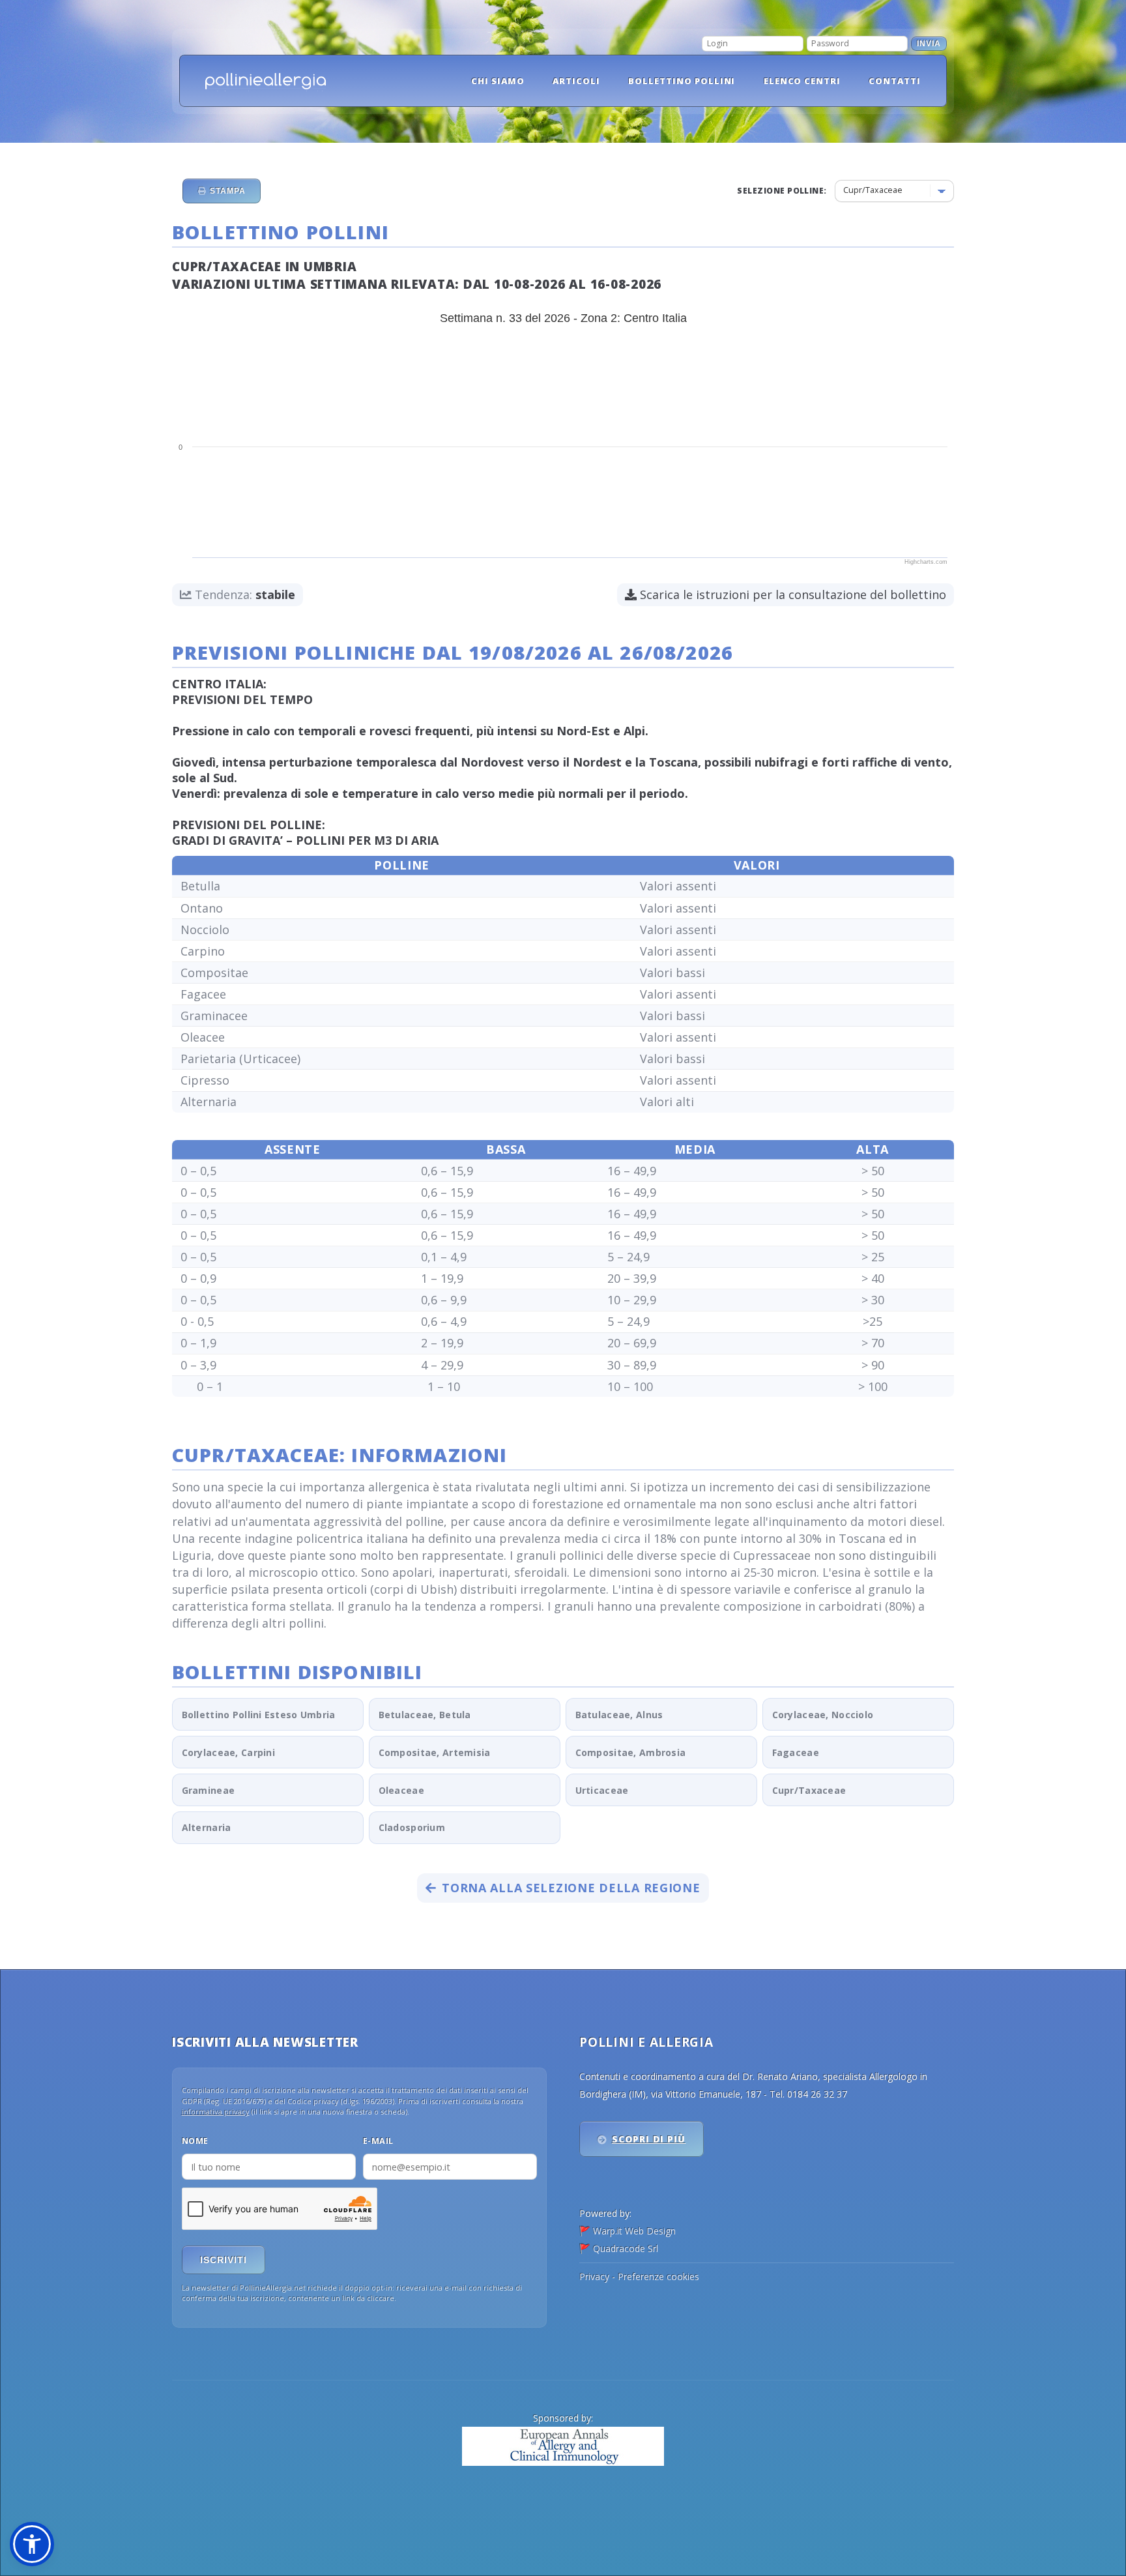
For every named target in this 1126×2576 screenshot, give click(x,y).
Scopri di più (649, 2139)
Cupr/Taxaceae (809, 1790)
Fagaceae (796, 1752)
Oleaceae (401, 1790)
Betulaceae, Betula (425, 1715)
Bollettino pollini (682, 81)
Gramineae (209, 1790)
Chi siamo (498, 81)
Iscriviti (224, 2260)
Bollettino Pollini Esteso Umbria (259, 1715)
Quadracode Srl (626, 2248)
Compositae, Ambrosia (631, 1752)
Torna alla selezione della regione (571, 1888)
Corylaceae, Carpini (228, 1752)
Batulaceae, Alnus (619, 1715)
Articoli (576, 81)
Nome (195, 2141)
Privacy (594, 2276)
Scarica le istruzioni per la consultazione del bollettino (791, 594)
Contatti (895, 81)
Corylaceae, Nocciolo (823, 1715)
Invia (929, 44)
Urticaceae (602, 1790)
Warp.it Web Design (634, 2231)
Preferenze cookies (658, 2276)
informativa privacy (216, 2112)
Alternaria (207, 1827)
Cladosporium (412, 1827)
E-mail (378, 2141)
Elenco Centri (802, 81)
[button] (32, 2544)
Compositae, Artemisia (435, 1752)
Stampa (227, 191)
